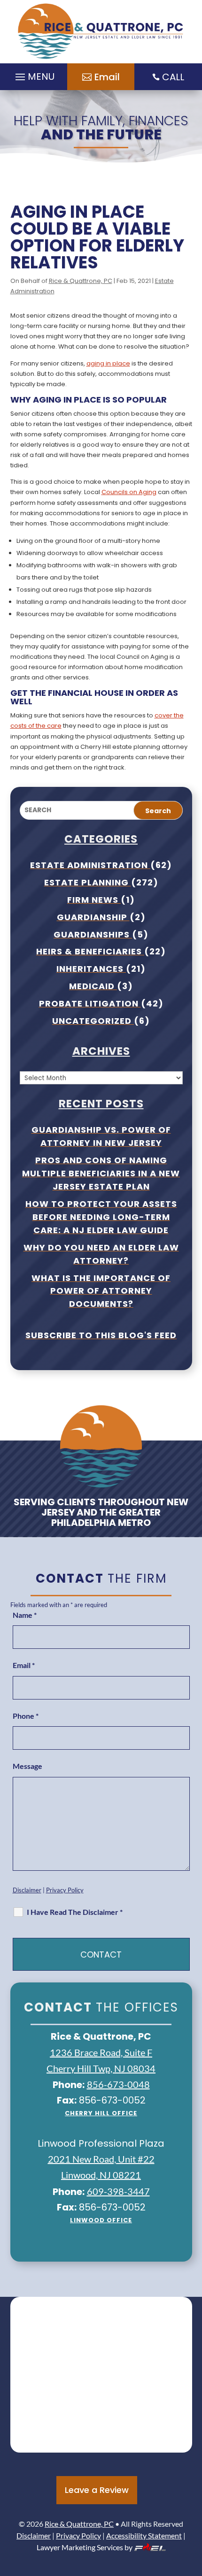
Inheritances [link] (91, 969)
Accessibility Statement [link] (144, 2535)
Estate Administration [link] (90, 865)
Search (158, 811)
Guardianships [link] (93, 934)
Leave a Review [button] (97, 2490)
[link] (101, 32)
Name (25, 1615)
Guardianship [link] (93, 917)
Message (27, 1766)
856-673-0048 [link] (118, 2084)
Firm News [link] (94, 900)
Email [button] (107, 77)
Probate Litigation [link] (90, 1003)
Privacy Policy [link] (65, 1890)
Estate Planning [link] (88, 882)
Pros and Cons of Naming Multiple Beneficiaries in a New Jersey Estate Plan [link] (101, 1173)
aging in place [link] (108, 363)
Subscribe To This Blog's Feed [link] (101, 1335)
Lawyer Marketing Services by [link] (85, 2547)
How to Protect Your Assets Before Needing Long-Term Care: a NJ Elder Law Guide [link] (101, 1217)
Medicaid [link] (93, 986)
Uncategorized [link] (93, 1021)
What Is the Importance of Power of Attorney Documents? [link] (101, 1291)
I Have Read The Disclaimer (75, 1912)
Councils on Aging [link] (129, 492)
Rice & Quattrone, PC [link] (81, 281)
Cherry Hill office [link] (101, 2113)
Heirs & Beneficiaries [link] (90, 951)
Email (24, 1665)
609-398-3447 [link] (118, 2191)
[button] (193, 2508)
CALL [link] (173, 77)
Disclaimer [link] (27, 1890)
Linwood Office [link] (101, 2220)
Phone (26, 1716)
